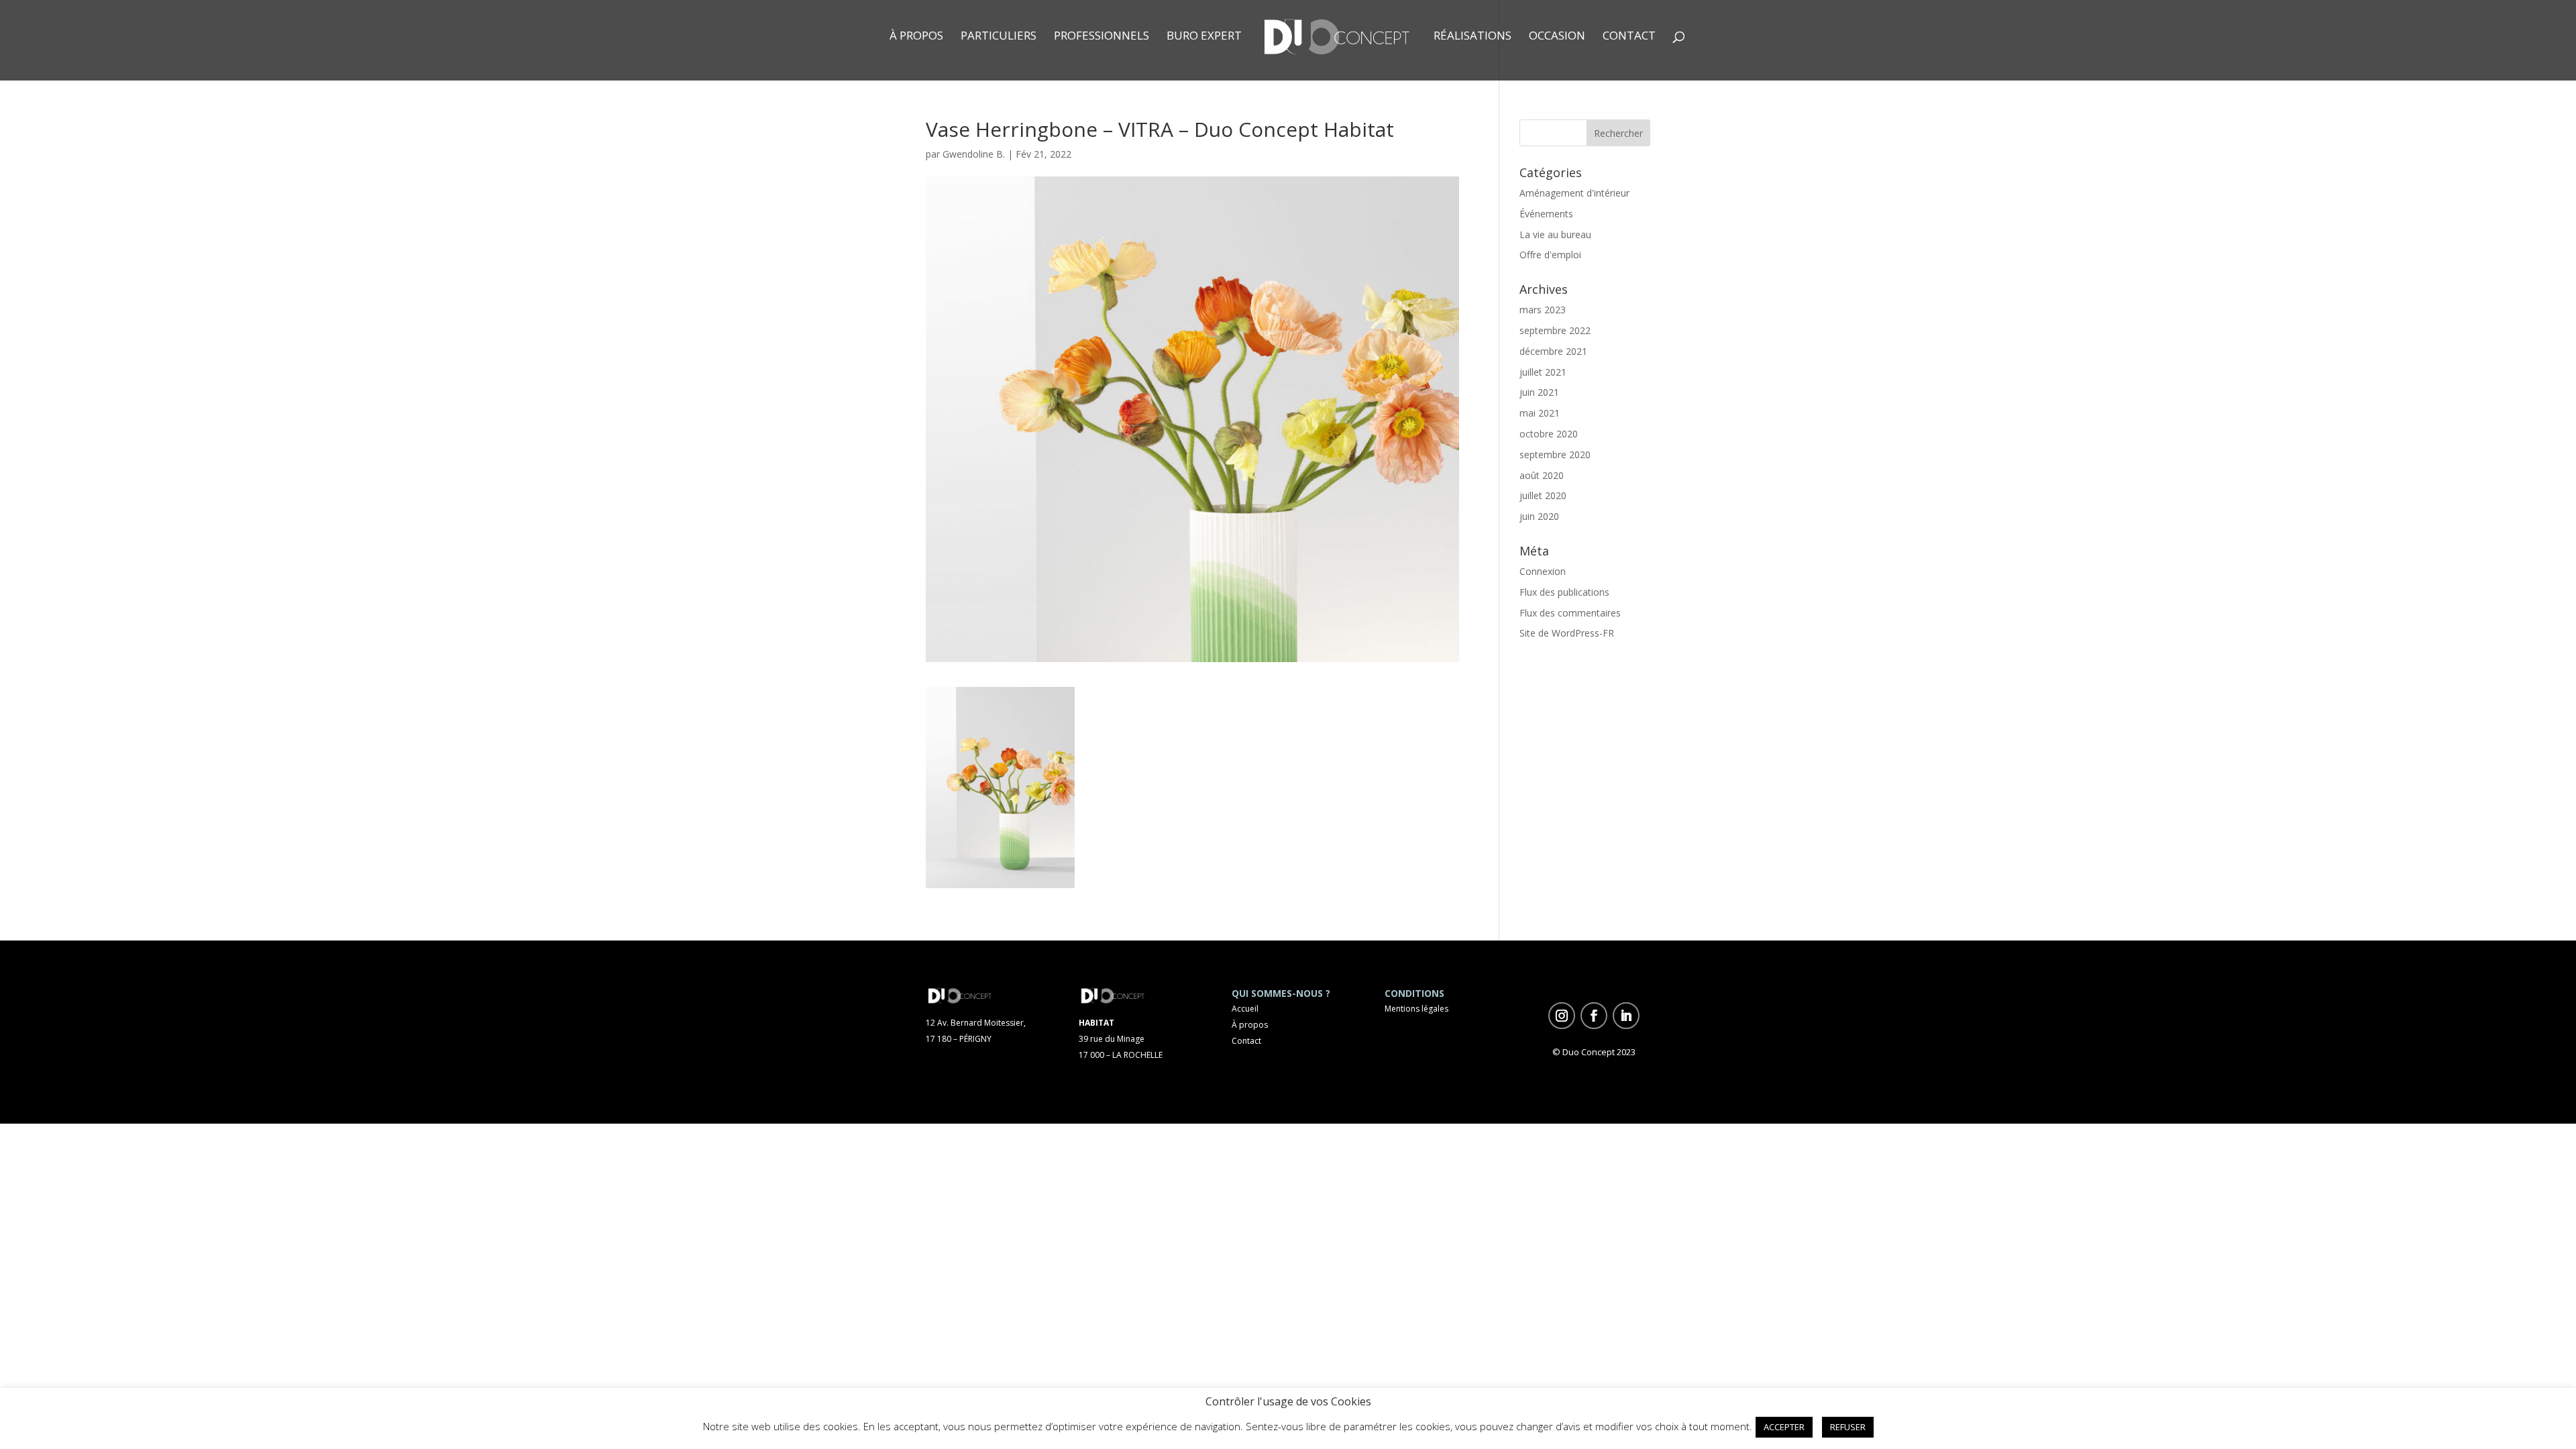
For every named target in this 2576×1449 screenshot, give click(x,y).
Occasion (1557, 37)
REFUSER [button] (1848, 1427)
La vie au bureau (1555, 234)
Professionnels (1102, 37)
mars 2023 (1543, 310)
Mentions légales (1416, 1009)
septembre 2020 (1555, 454)
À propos (916, 37)
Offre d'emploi (1550, 255)
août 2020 (1542, 475)
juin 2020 (1539, 516)
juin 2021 (1539, 392)
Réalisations (1472, 37)
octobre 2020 (1549, 434)
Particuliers (999, 37)
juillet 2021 (1543, 372)
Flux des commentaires (1570, 613)
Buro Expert (1204, 37)
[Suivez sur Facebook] (1594, 1016)
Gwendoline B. (974, 154)
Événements (1546, 214)
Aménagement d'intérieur (1574, 193)
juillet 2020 (1543, 495)
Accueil (1245, 1009)
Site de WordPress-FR (1567, 633)
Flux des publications (1564, 592)
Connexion (1543, 571)
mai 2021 (1540, 413)
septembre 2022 (1555, 330)
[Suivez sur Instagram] (1562, 1016)
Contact (1629, 37)
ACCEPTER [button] (1784, 1427)
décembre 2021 (1553, 351)
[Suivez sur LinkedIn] (1626, 1016)
